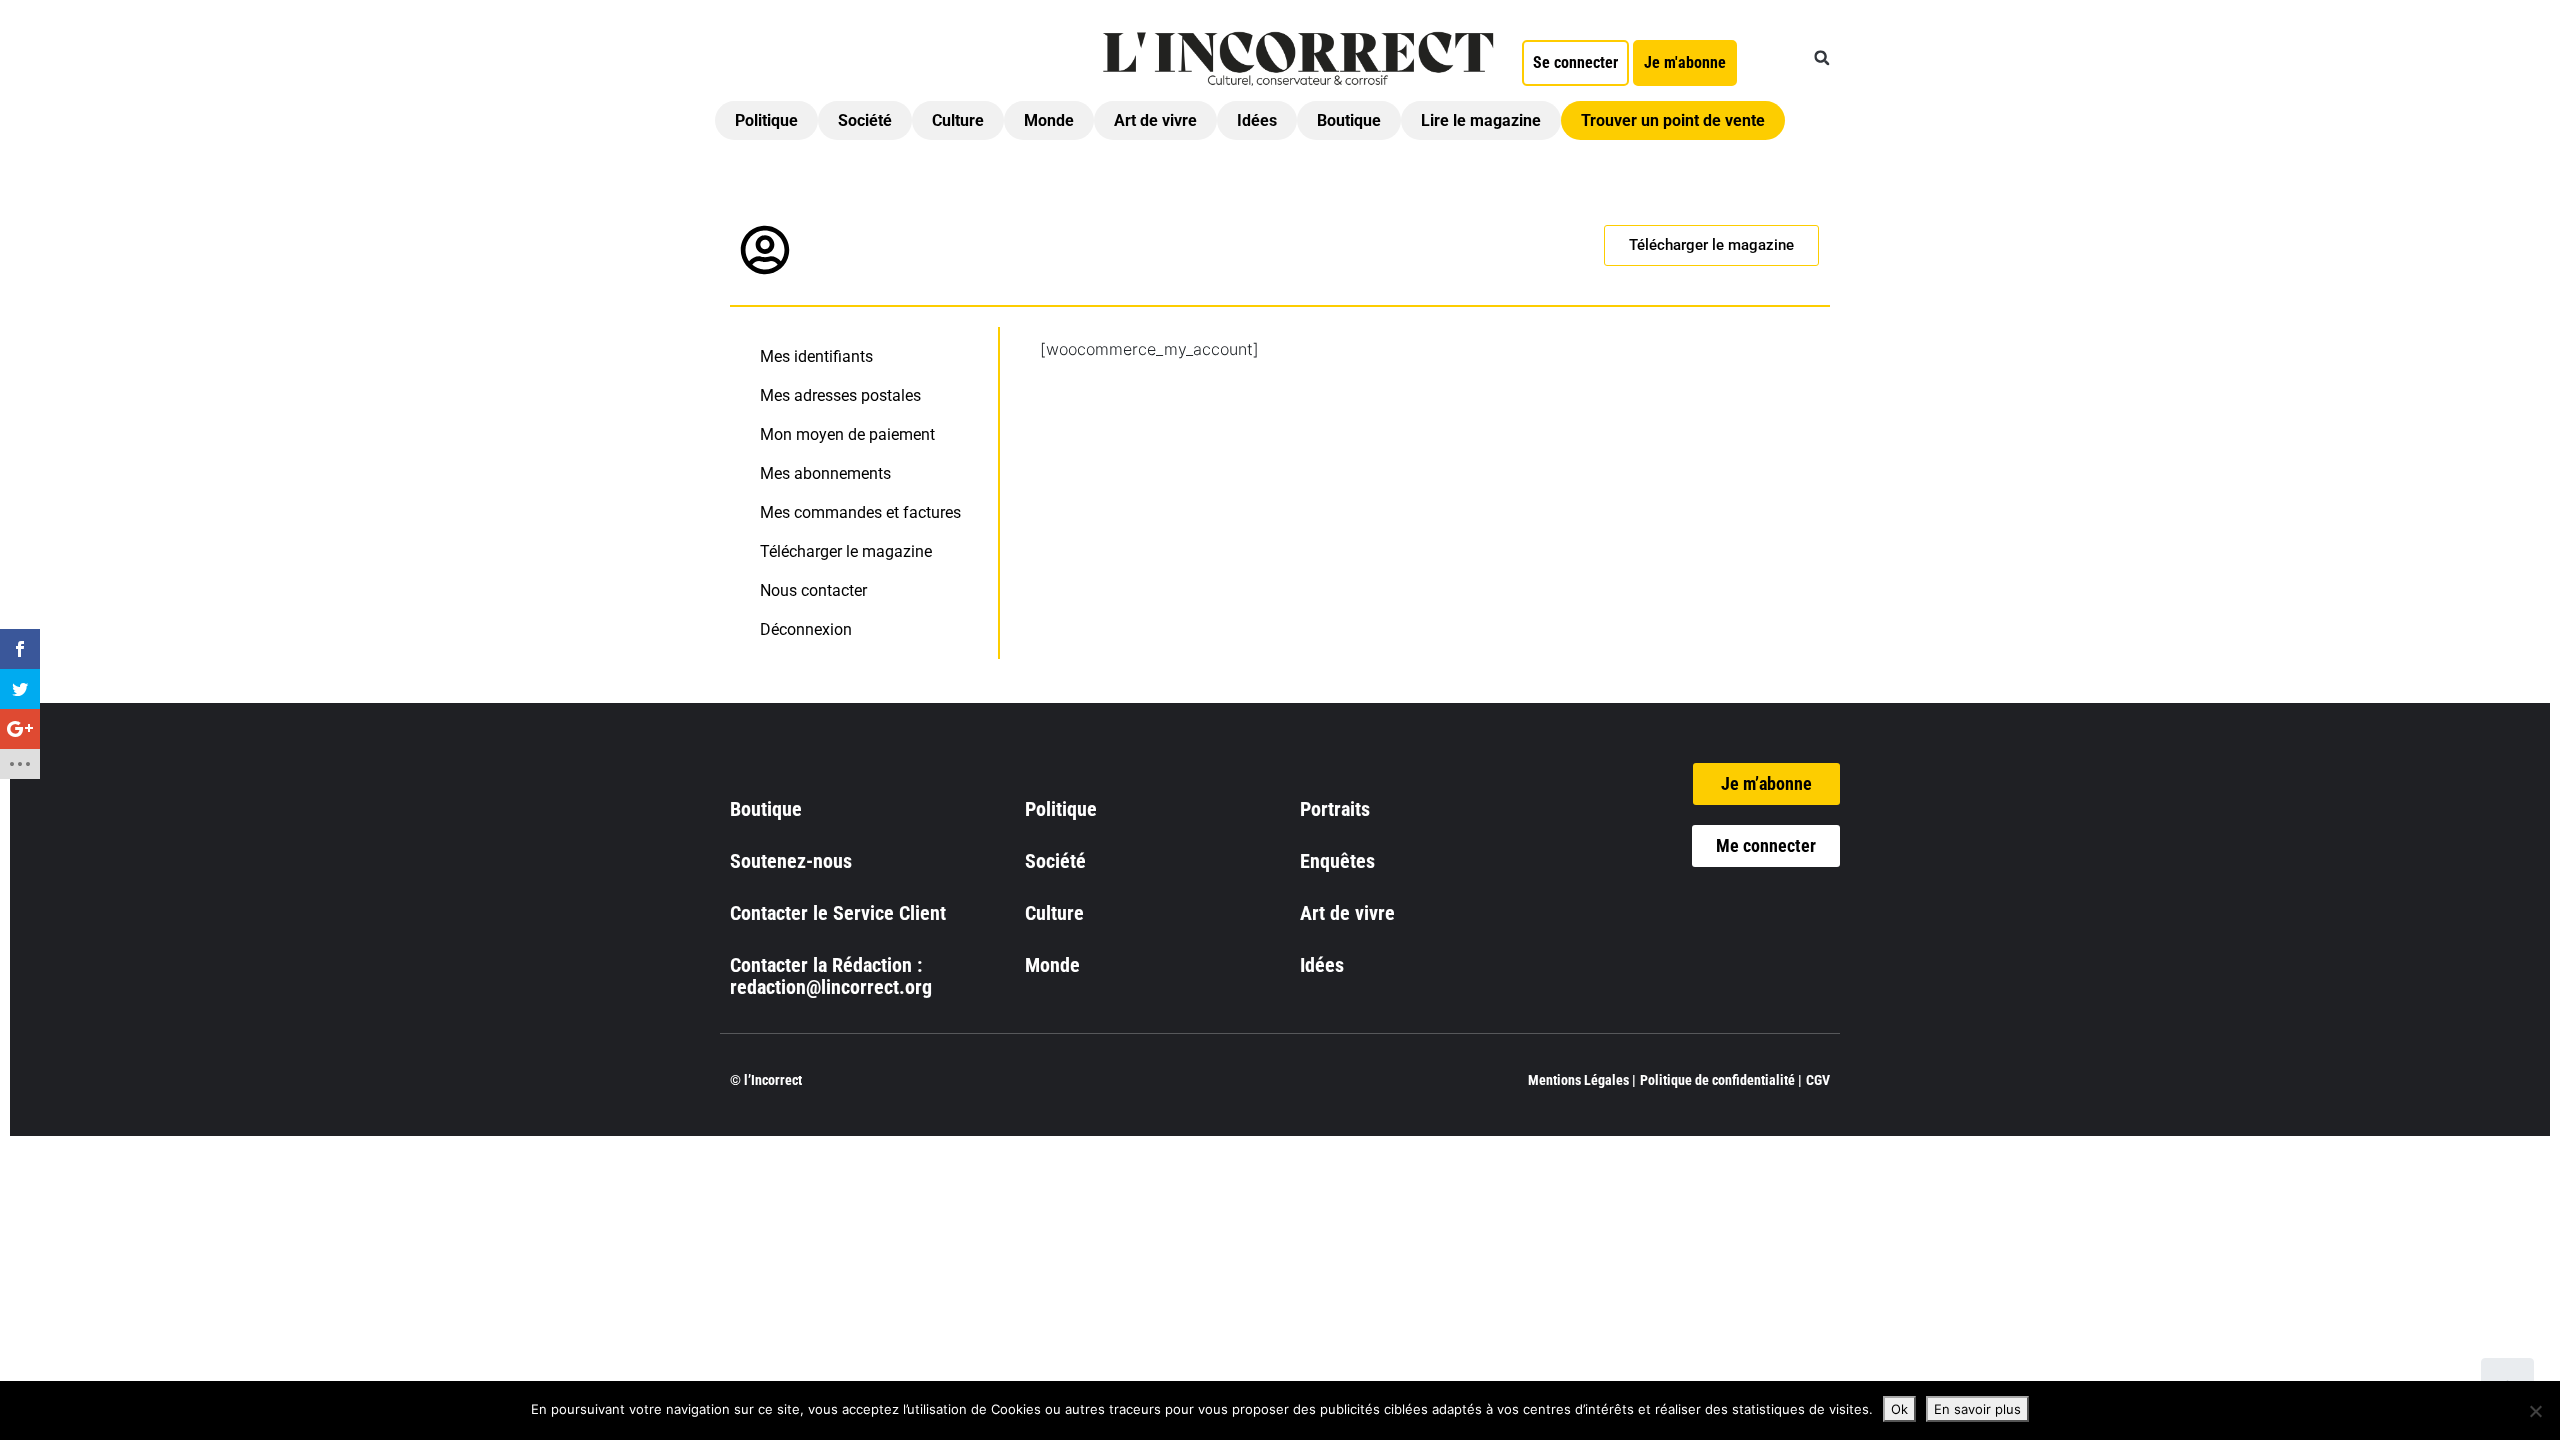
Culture (958, 120)
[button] (1822, 58)
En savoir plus (1977, 1409)
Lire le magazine (1481, 120)
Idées (1257, 120)
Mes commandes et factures (860, 512)
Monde (1049, 120)
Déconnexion (806, 629)
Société (865, 120)
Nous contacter (813, 590)
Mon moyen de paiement (847, 434)
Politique (766, 120)
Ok (1899, 1409)
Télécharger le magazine (846, 551)
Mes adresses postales (840, 395)
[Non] (2535, 1411)
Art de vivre (1155, 120)
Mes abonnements (825, 473)
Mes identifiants (816, 356)
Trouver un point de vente (1673, 120)
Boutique (1349, 120)
